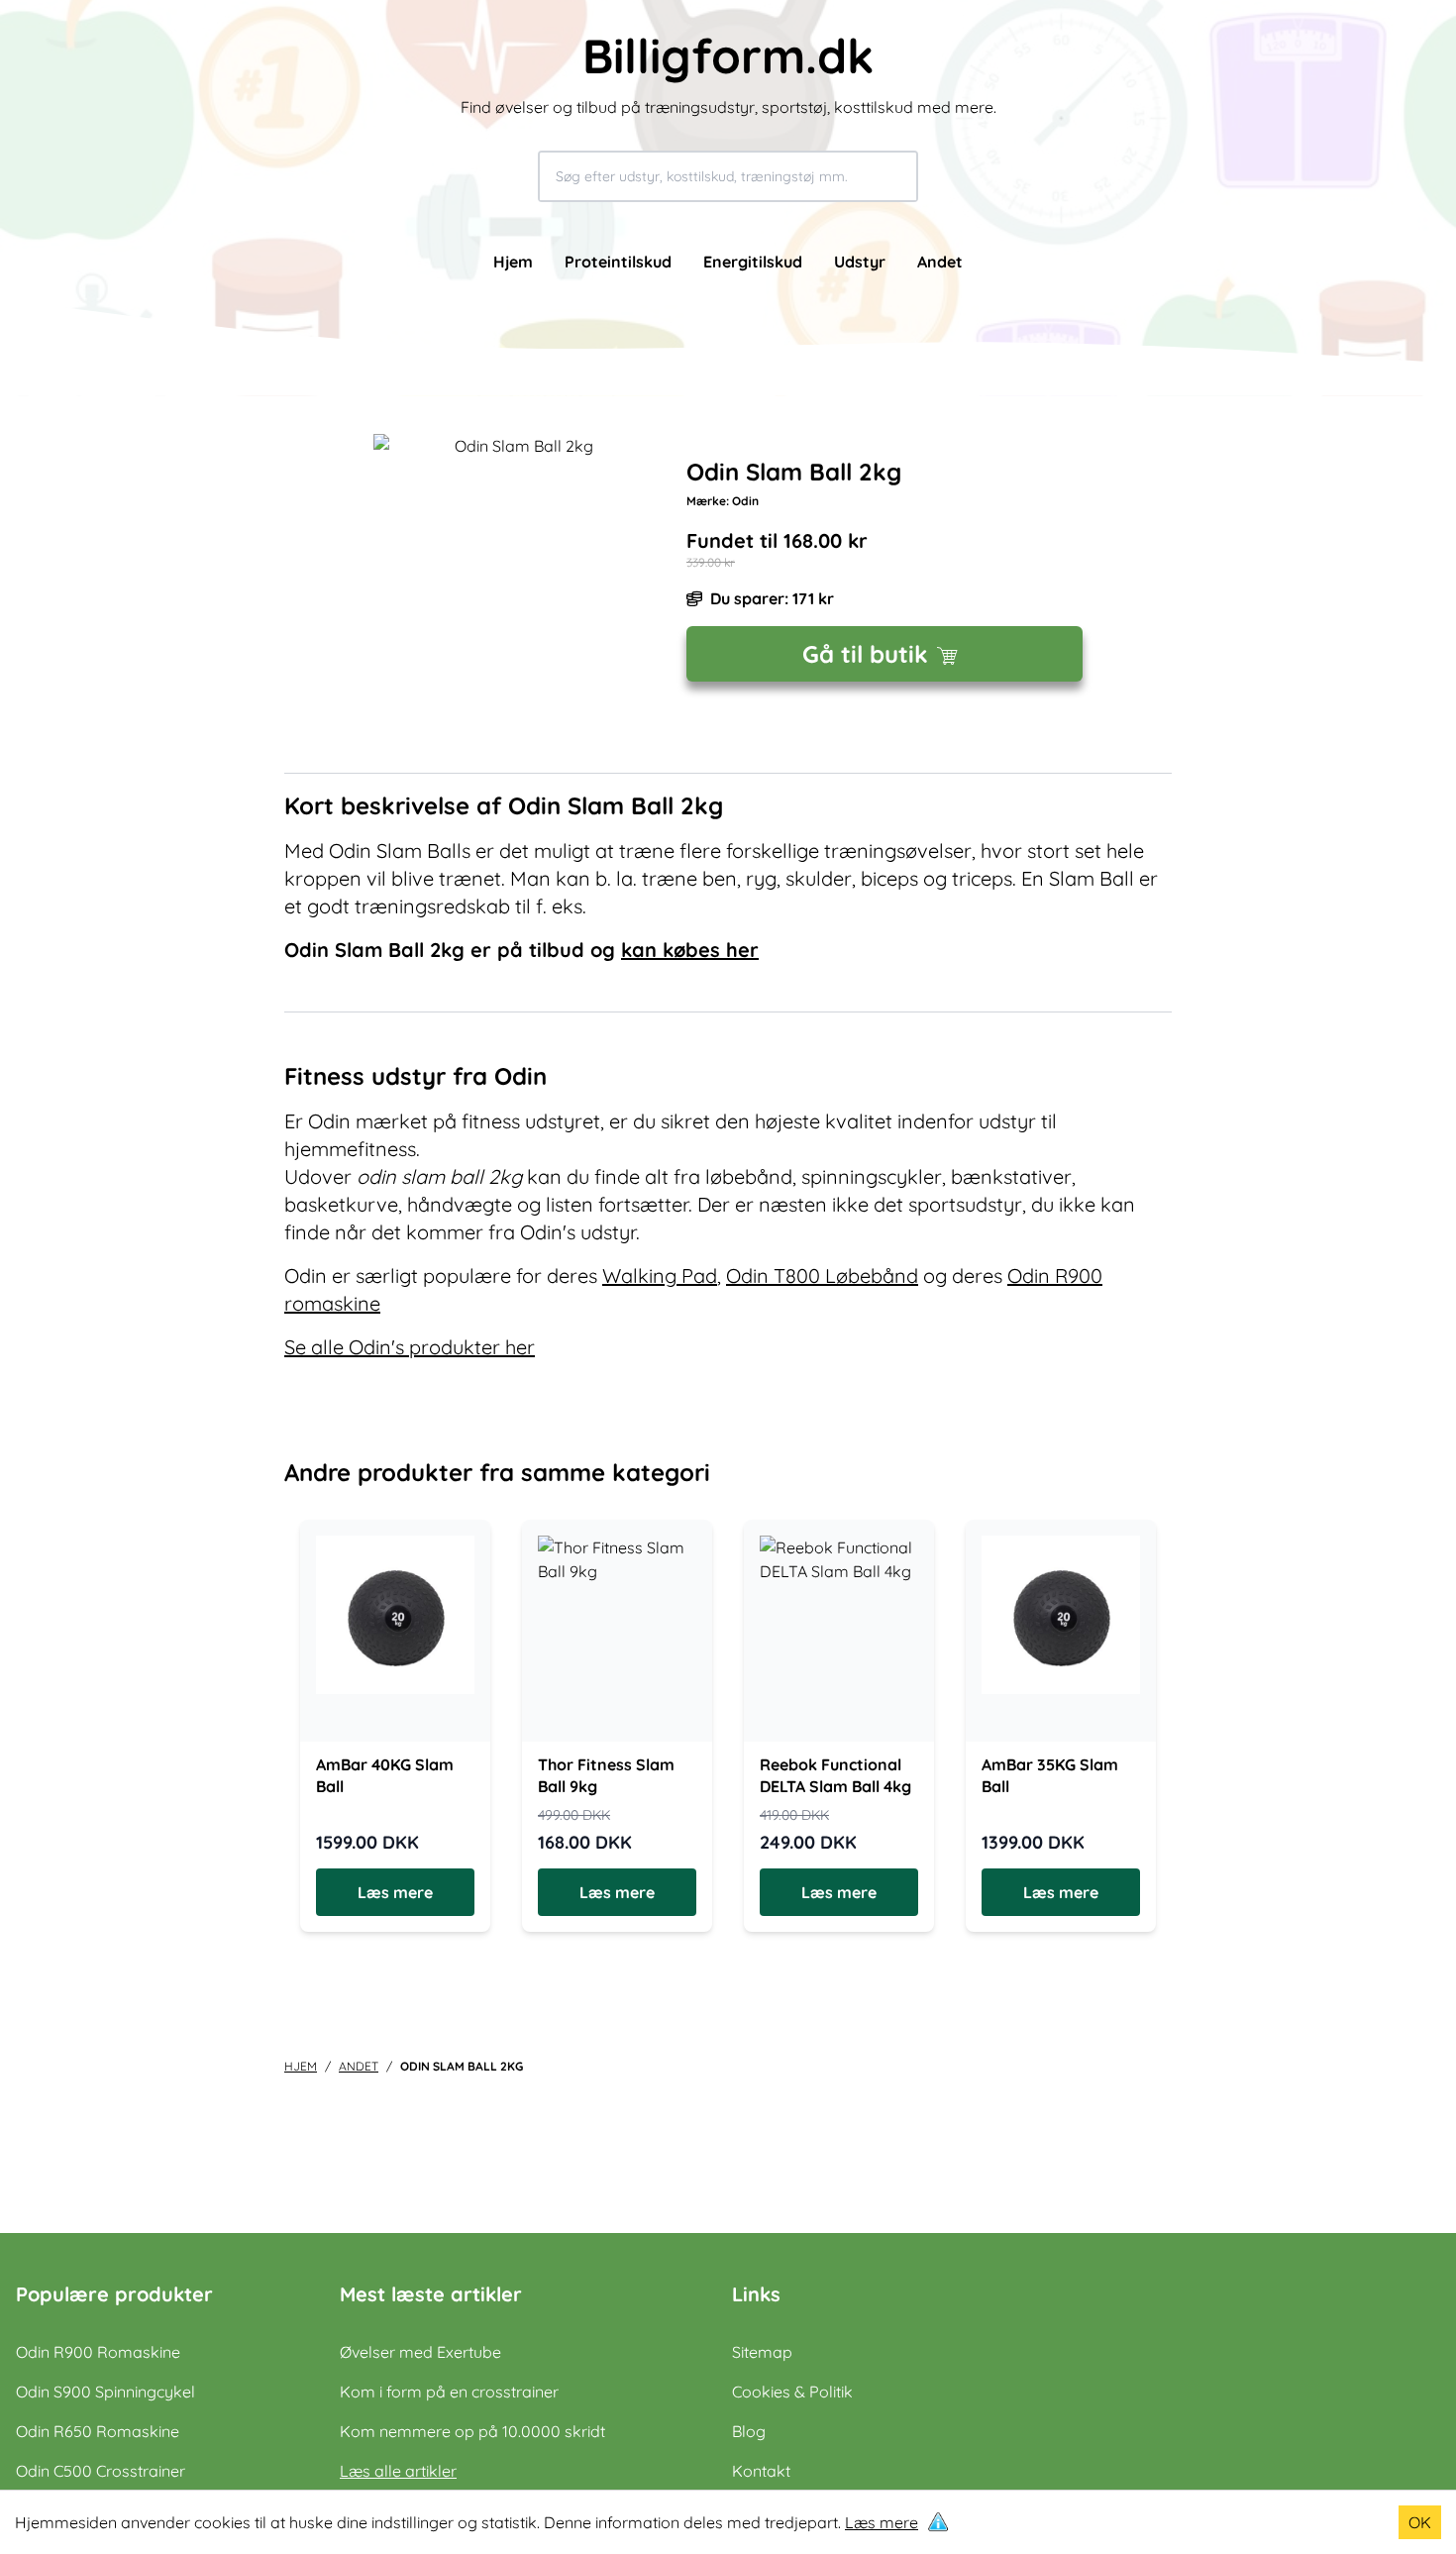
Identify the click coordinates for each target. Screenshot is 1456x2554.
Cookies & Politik (792, 2392)
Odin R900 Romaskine (98, 2352)
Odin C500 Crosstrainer (101, 2471)
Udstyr (860, 262)
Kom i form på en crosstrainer (449, 2392)
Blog (749, 2431)
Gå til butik (865, 654)
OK (1420, 2522)
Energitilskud (753, 262)
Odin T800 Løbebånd (822, 1276)
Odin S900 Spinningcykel (105, 2392)
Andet (940, 262)
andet (359, 2066)
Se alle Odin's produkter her (410, 1347)
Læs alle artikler (398, 2471)
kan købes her (690, 950)
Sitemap (762, 2352)
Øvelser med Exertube (420, 2352)
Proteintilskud (618, 262)
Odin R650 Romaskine (98, 2431)
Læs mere (882, 2522)
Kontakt (761, 2471)
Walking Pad (660, 1276)
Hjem (513, 262)
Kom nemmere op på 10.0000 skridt (472, 2431)
